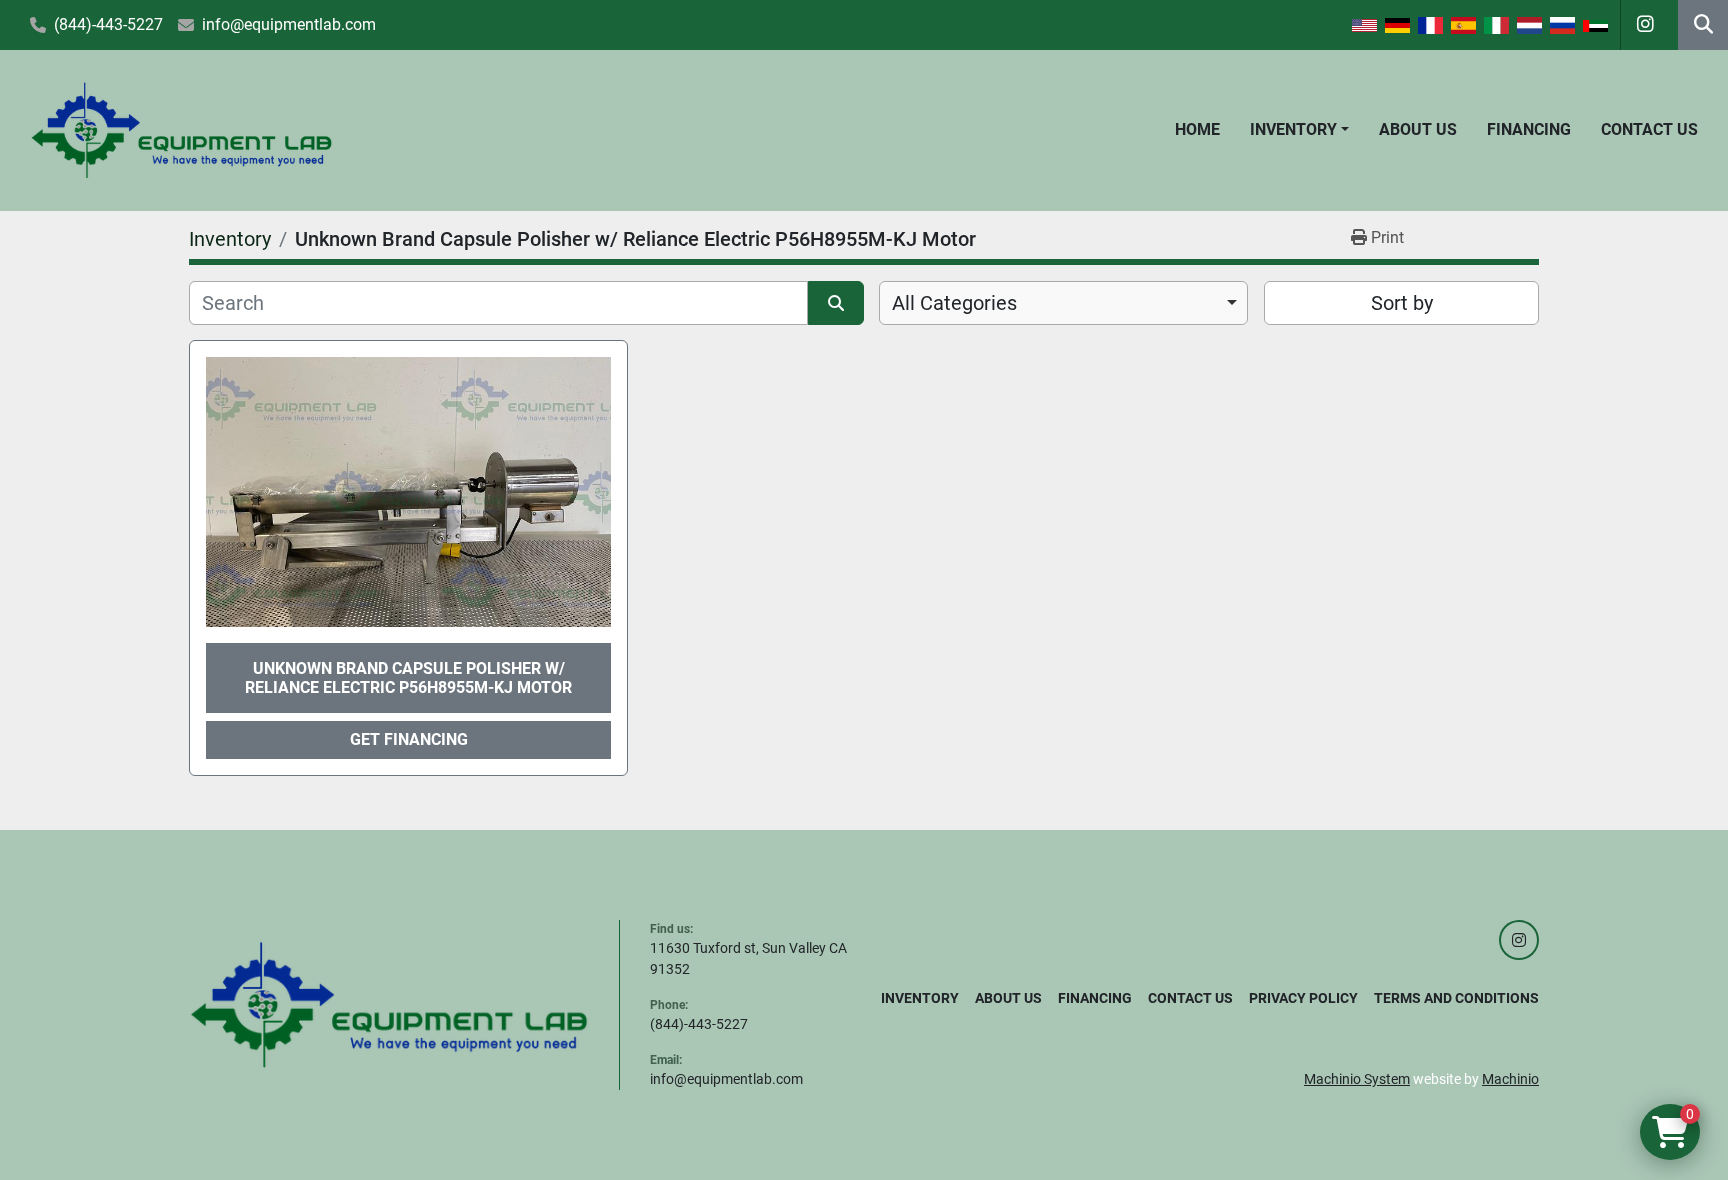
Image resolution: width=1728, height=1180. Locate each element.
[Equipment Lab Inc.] (389, 1004)
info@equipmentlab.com (289, 24)
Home (1197, 129)
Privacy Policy (1303, 998)
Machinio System (1357, 1079)
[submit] (836, 303)
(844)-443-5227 (108, 24)
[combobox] (1063, 303)
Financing (1529, 129)
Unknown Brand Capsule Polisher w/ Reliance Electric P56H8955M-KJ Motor (408, 678)
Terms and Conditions (1456, 998)
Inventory (1293, 129)
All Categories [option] (954, 303)
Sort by (1402, 303)
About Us (1418, 129)
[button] (1299, 130)
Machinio (1510, 1079)
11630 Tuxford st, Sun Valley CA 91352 (748, 958)
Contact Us (1649, 129)
